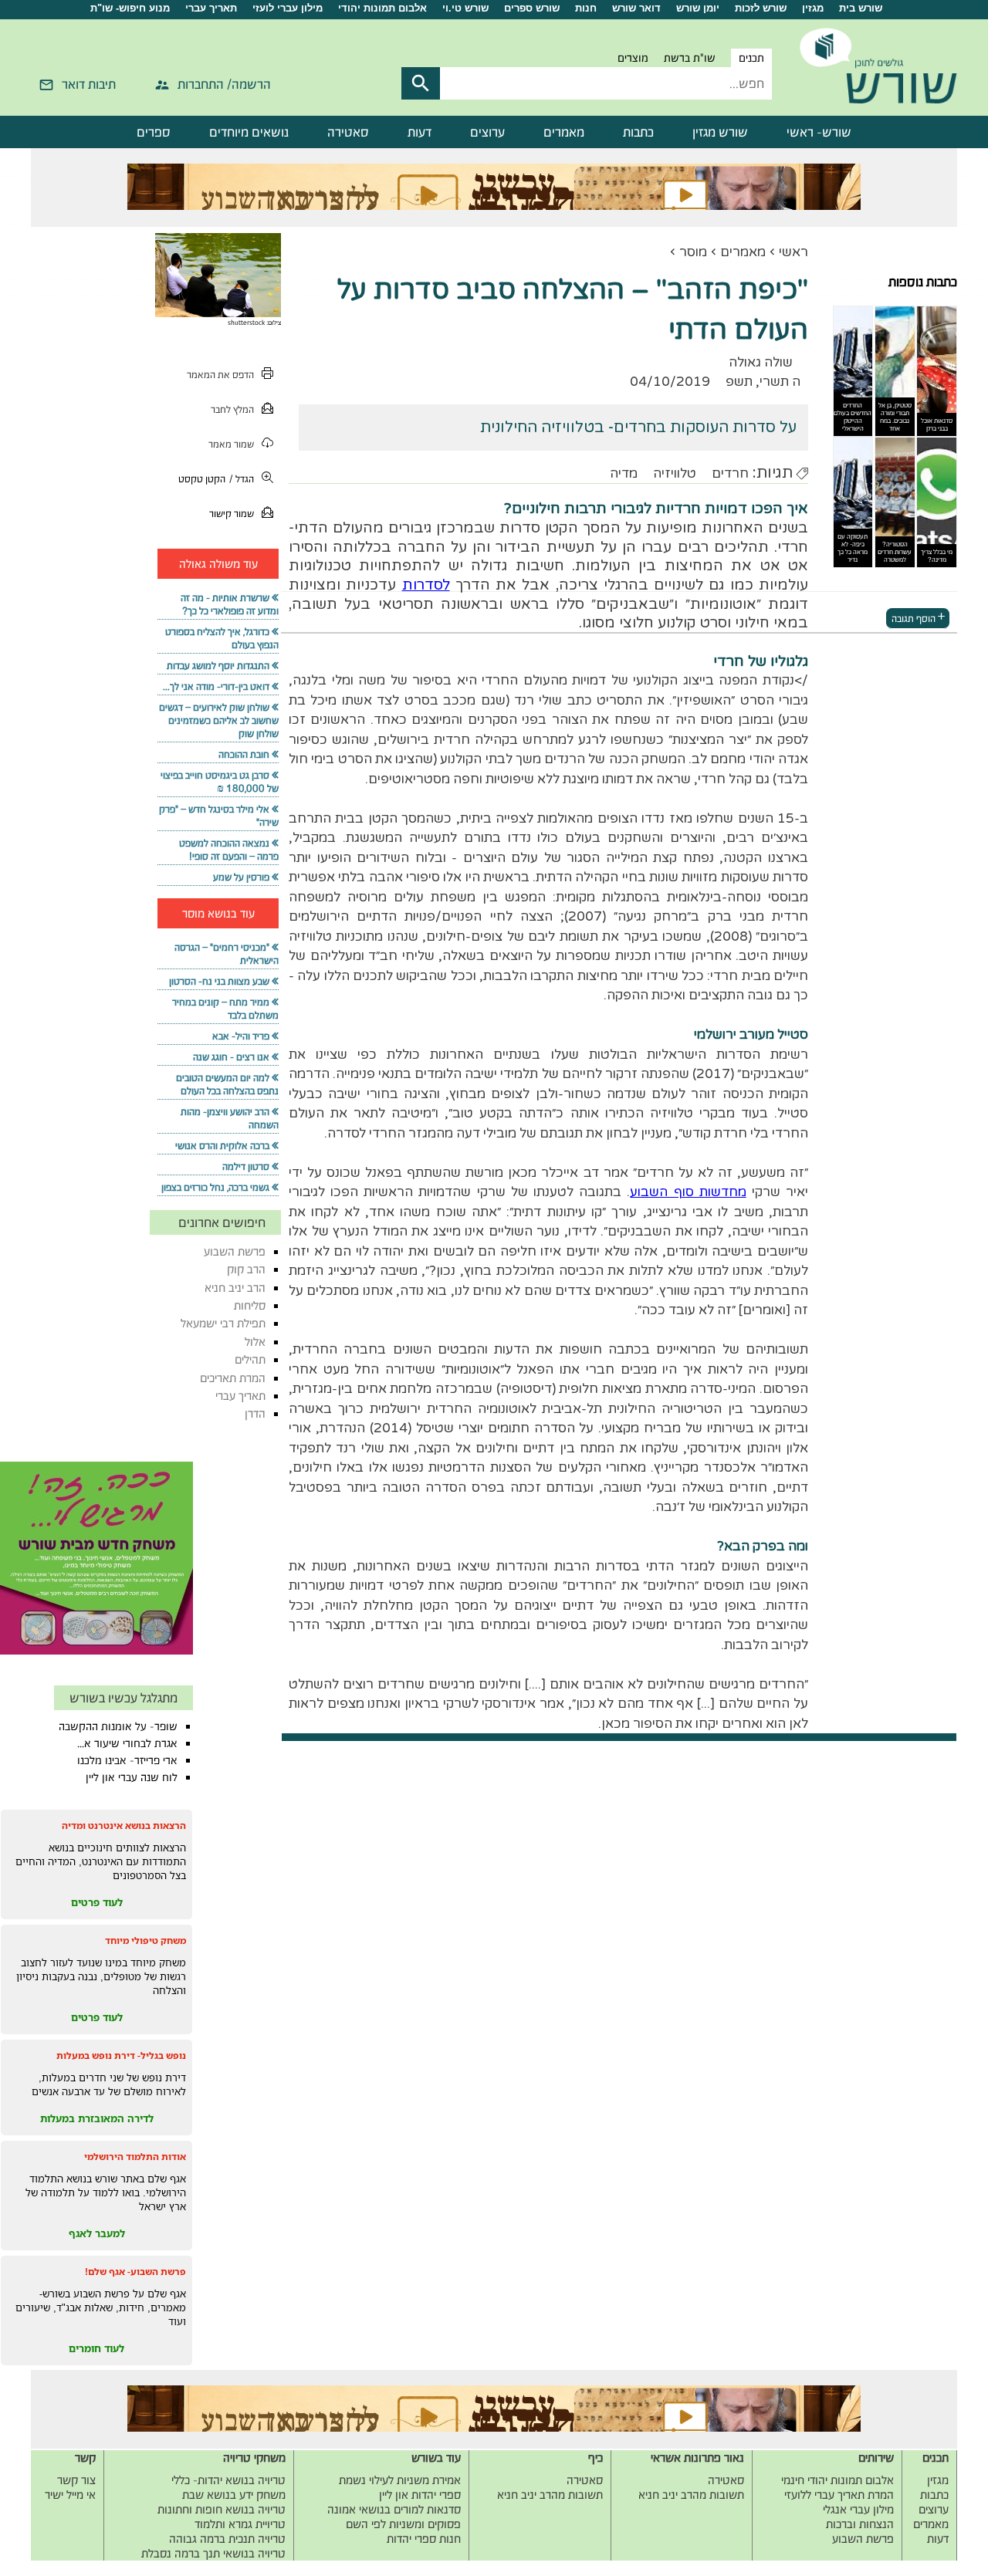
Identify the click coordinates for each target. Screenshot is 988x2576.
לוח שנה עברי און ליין (132, 1777)
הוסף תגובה (914, 618)
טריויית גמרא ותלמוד (240, 2524)
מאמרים (564, 132)
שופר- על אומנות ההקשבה (118, 1726)
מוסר (693, 252)
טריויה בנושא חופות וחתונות (222, 2509)
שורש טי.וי (465, 8)
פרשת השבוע (235, 1251)
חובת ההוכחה (244, 754)
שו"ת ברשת (690, 58)
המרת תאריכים (233, 1378)
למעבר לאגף (97, 2233)
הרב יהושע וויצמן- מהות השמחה (230, 1118)
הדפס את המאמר (220, 375)
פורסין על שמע (241, 877)
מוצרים (633, 58)
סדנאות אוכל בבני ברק (937, 424)
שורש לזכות (761, 8)
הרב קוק (246, 1269)
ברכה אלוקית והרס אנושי (222, 1146)
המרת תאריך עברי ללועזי (839, 2495)
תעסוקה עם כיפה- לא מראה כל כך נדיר (853, 548)
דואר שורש (636, 8)
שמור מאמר (231, 444)
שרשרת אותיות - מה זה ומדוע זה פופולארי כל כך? (230, 604)
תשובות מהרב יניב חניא (691, 2495)
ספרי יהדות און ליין (420, 2495)
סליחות (250, 1305)
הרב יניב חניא (235, 1288)
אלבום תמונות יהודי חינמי (837, 2480)
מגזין (813, 8)
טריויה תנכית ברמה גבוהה (227, 2539)
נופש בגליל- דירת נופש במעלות (121, 2055)
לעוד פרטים (97, 1902)
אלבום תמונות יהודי (382, 8)
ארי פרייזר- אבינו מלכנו (127, 1760)
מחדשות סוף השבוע (688, 1192)
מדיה (624, 473)
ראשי (793, 252)
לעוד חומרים (96, 2348)
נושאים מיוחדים (249, 132)
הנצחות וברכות (860, 2524)
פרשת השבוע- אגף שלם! (135, 2272)
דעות (420, 132)
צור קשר (76, 2480)
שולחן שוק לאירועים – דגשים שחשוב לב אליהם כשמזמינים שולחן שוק (219, 720)
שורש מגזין (720, 132)
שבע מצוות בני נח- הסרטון (219, 981)
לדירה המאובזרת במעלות (97, 2118)
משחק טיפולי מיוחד (145, 1940)
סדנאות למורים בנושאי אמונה (394, 2509)
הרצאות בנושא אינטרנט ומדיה (124, 1826)
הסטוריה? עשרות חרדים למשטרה (895, 552)
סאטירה (348, 132)
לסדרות (426, 585)
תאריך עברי (211, 8)
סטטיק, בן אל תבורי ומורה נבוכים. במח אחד (895, 417)
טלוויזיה (675, 473)
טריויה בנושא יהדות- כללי (228, 2480)
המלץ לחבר (232, 409)
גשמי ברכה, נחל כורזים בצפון (215, 1187)
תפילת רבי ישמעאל (223, 1323)
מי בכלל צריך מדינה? (937, 556)
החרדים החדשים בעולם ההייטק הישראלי (853, 417)
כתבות (638, 132)
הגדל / (242, 479)
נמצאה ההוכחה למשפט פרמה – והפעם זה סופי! (229, 850)
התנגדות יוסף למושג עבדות (218, 666)
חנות (586, 8)
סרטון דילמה (246, 1166)
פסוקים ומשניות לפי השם (403, 2524)
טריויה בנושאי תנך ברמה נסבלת (213, 2553)
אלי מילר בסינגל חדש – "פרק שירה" (219, 816)
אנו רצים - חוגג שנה (231, 1057)
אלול (255, 1342)
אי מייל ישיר (70, 2495)
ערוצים (487, 132)
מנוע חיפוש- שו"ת (130, 8)
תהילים (250, 1359)
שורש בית (861, 8)
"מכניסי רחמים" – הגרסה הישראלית (227, 954)
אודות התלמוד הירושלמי (135, 2157)
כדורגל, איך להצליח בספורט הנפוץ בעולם (222, 638)
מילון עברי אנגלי (858, 2509)
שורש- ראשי (819, 132)
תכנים (751, 58)
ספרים (154, 132)
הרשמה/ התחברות (224, 84)
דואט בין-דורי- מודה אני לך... (216, 686)
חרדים (730, 473)
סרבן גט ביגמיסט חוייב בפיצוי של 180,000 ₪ (220, 782)
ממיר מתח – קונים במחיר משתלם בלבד (225, 1009)
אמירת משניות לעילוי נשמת (400, 2480)
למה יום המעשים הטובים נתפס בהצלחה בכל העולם (227, 1084)
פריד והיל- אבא (241, 1036)
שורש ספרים (532, 8)
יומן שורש (698, 8)
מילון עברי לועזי (288, 8)
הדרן (255, 1413)
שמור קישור (232, 514)
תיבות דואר (89, 84)
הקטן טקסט (202, 479)
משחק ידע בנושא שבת (234, 2495)
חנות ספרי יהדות (424, 2539)
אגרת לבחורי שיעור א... (127, 1743)
